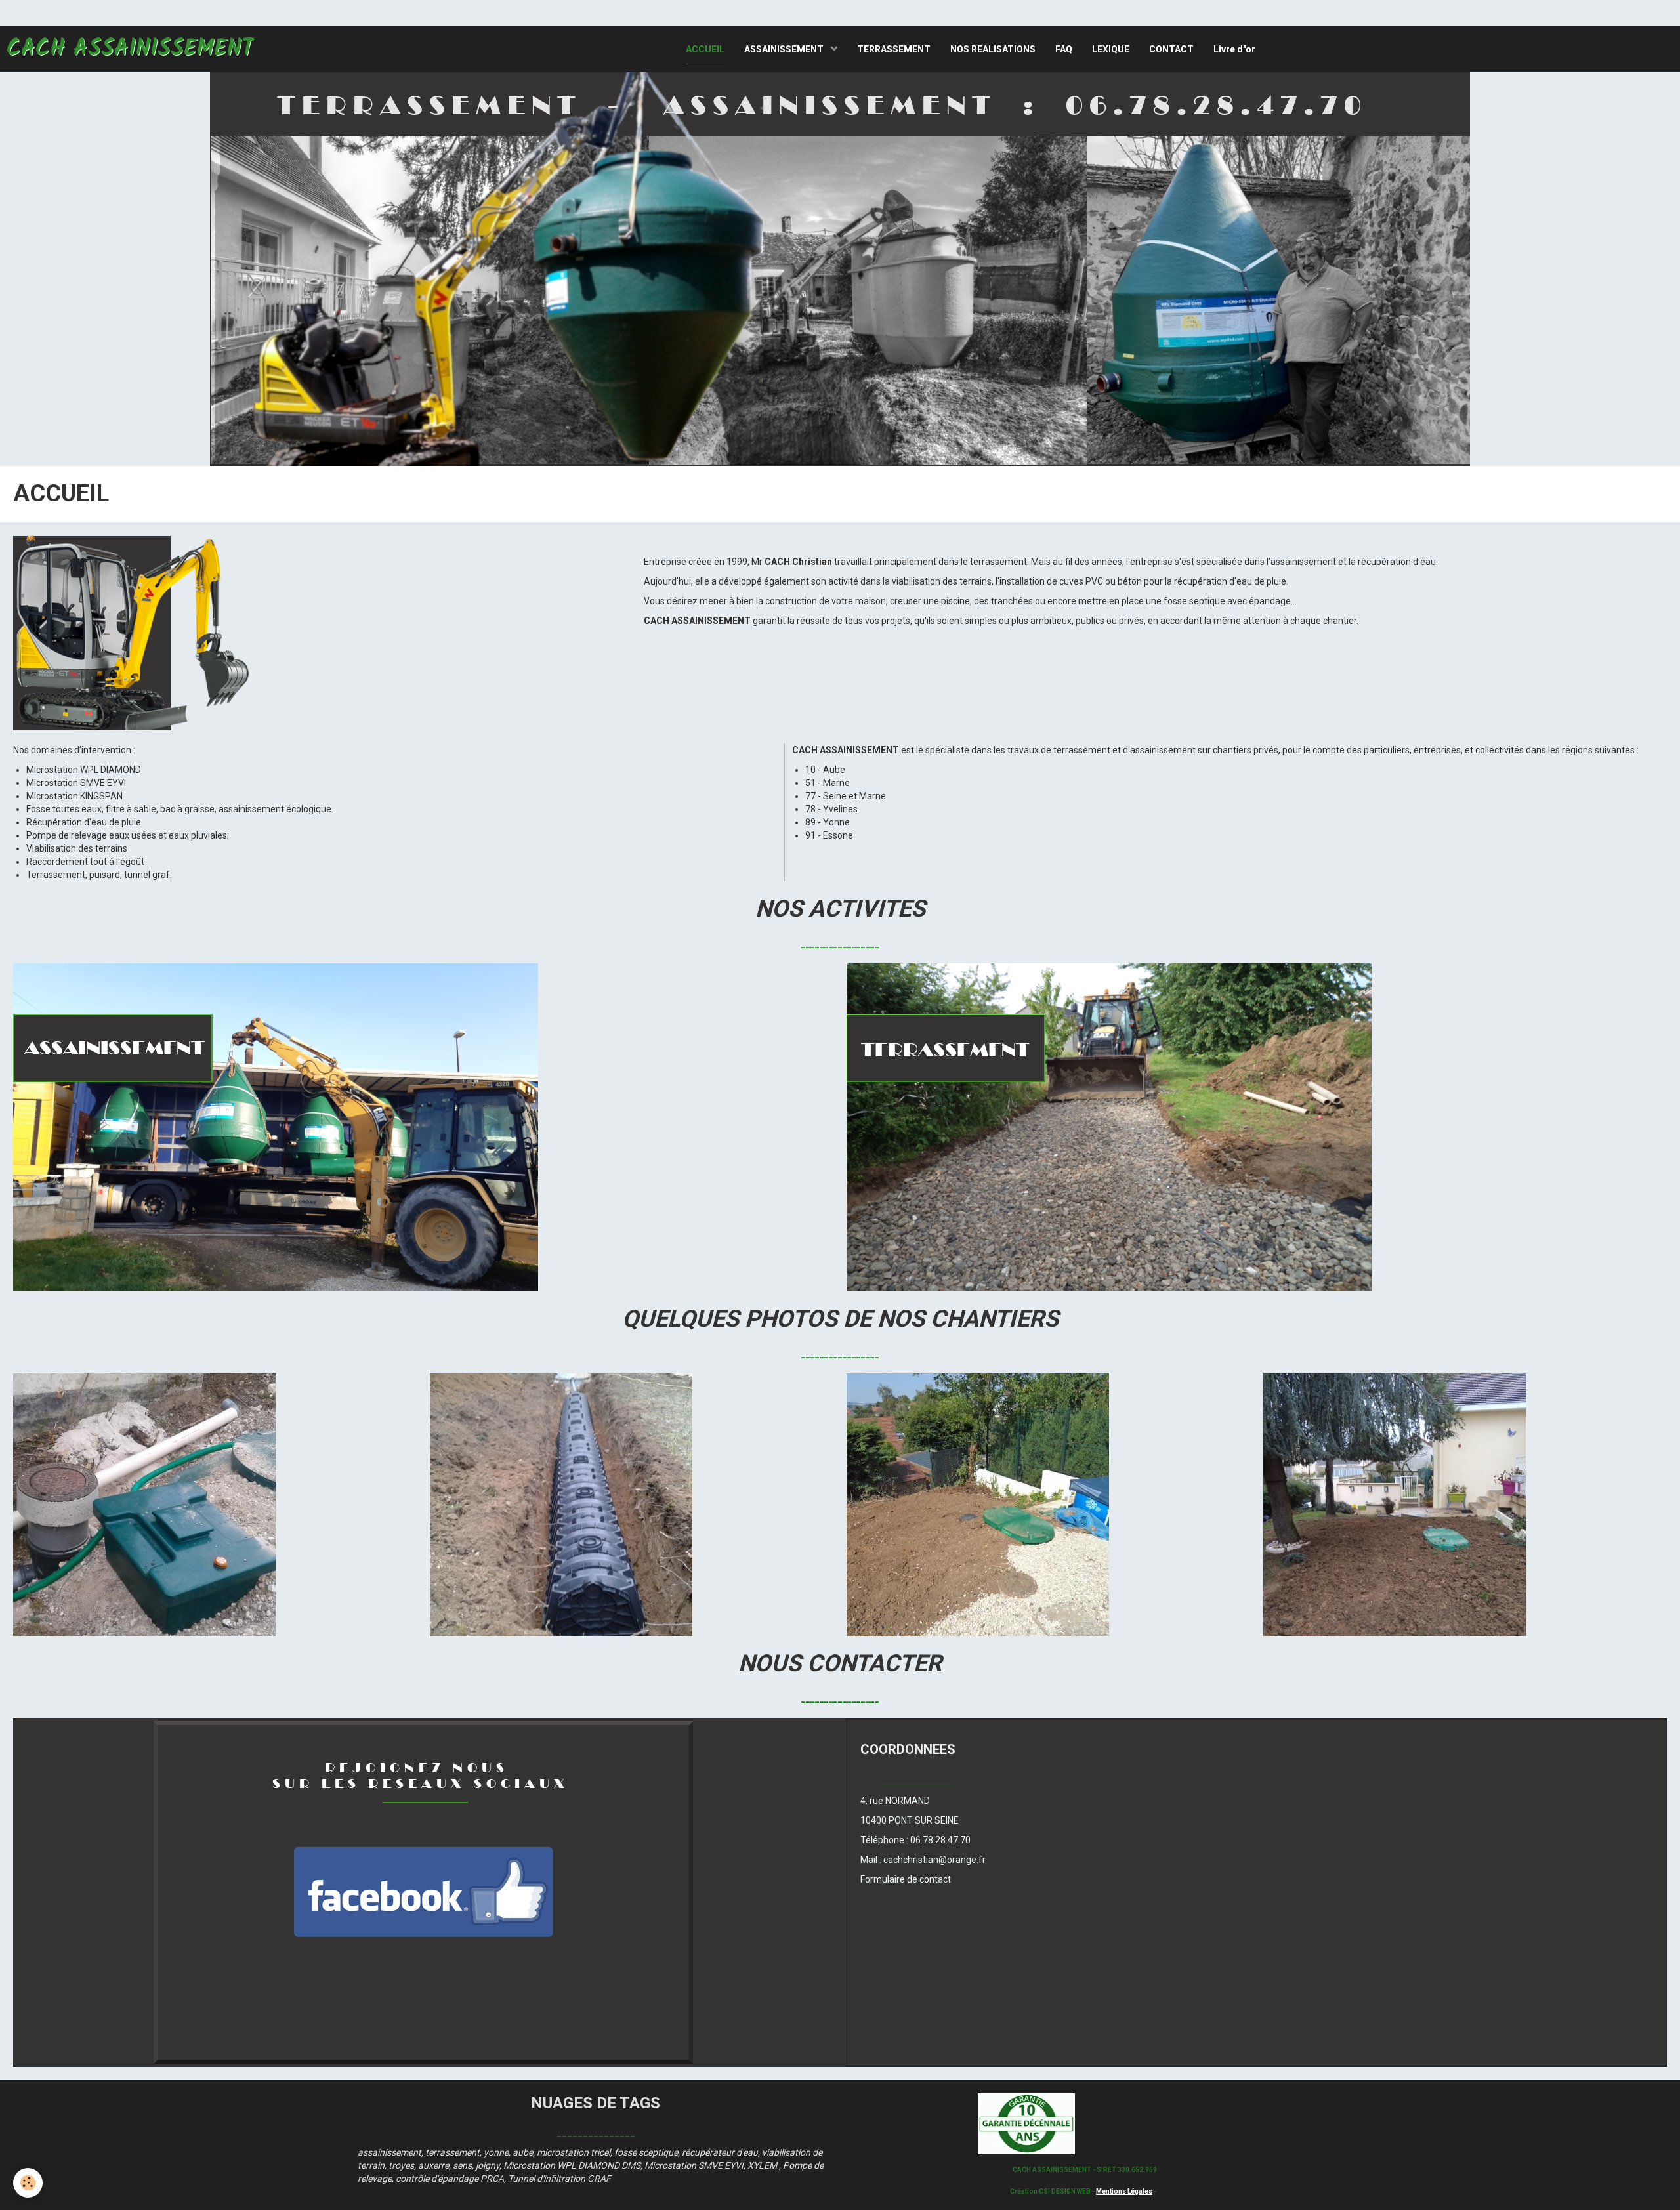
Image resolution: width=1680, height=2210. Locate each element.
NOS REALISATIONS (993, 49)
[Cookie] (28, 2183)
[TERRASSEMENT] (1109, 1127)
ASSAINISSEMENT (785, 49)
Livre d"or (1234, 49)
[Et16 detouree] (135, 632)
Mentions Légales (1124, 2191)
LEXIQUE (1111, 49)
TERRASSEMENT (894, 49)
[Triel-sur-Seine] (978, 1504)
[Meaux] (1395, 1504)
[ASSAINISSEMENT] (276, 1127)
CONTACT (1171, 49)
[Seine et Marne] (144, 1504)
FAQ (1064, 49)
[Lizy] (561, 1504)
